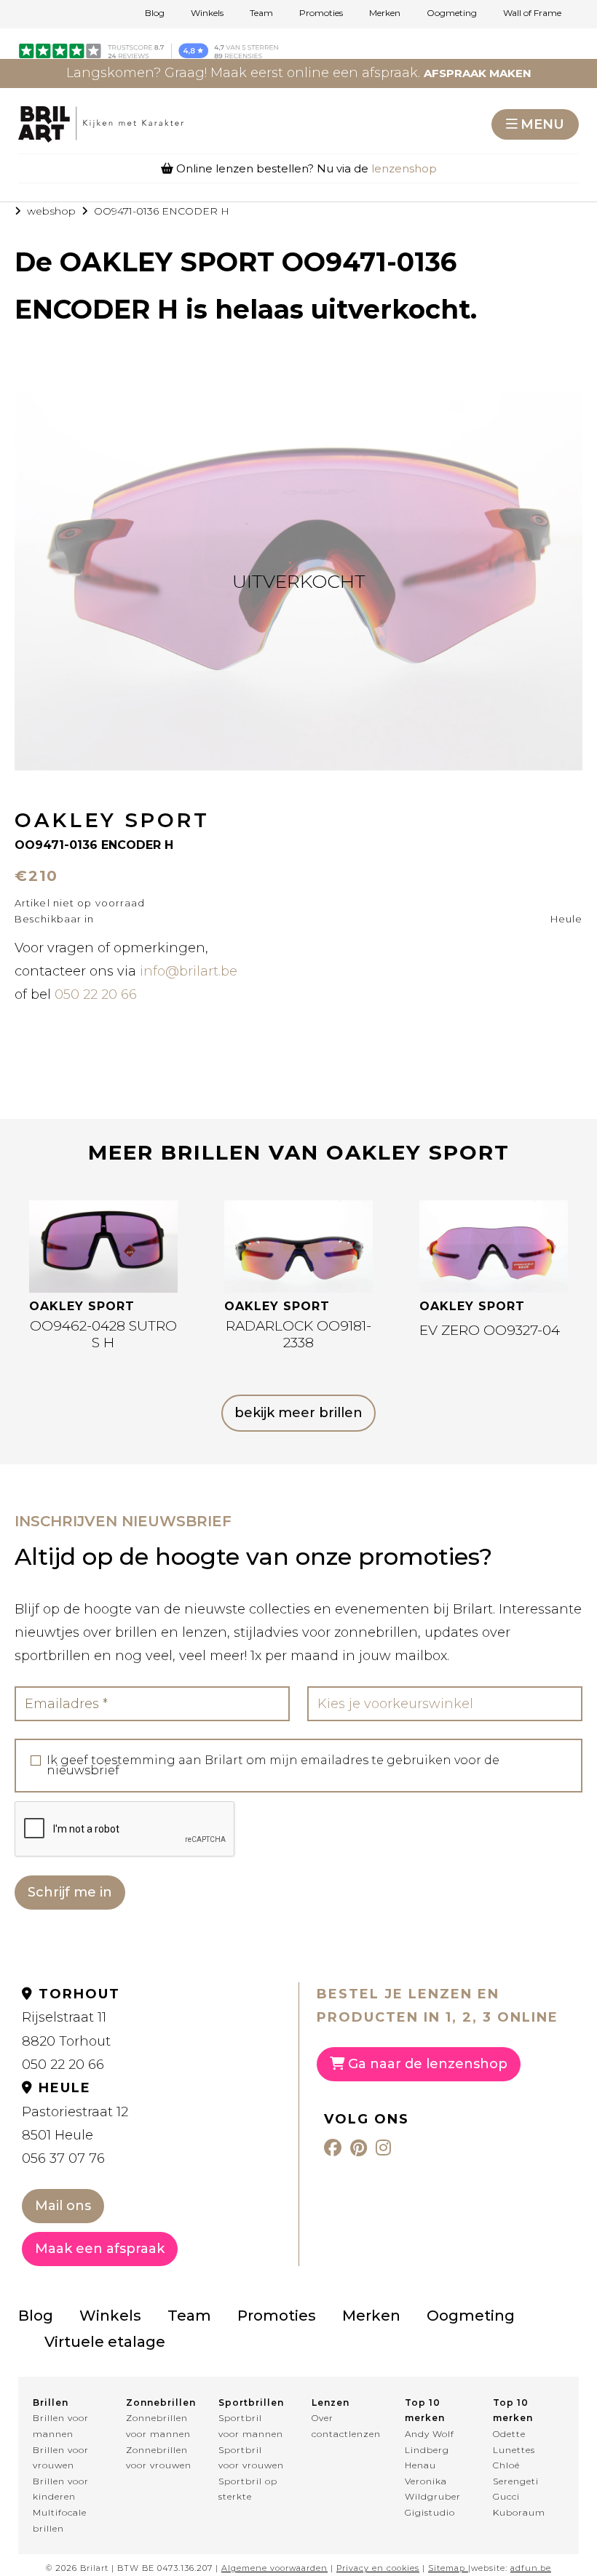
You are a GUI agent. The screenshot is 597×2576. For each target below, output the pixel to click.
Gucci (506, 2496)
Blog (155, 13)
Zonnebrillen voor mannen (158, 2426)
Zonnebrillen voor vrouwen (159, 2458)
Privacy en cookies (378, 2568)
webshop (51, 211)
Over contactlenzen (345, 2426)
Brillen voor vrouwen (61, 2458)
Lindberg (427, 2450)
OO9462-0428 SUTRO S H (103, 1334)
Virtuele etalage (105, 2342)
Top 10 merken (425, 2410)
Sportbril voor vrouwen (251, 2458)
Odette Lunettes (514, 2442)
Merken (385, 13)
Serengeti (516, 2481)
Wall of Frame (532, 13)
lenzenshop (404, 168)
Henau (420, 2465)
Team (261, 13)
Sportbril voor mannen (251, 2426)
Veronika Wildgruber (433, 2489)
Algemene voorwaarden (274, 2568)
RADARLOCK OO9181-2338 (298, 1334)
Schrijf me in (70, 1892)
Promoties (321, 13)
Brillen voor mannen (61, 2426)
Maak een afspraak (100, 2249)
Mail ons (63, 2206)
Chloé (506, 2465)
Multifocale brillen (60, 2520)
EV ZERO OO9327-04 (490, 1330)
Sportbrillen (251, 2402)
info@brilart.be (189, 971)
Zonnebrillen (159, 2402)
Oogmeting (452, 13)
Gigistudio (430, 2512)
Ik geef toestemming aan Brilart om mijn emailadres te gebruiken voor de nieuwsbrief (273, 1766)
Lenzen (331, 2402)
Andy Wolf (430, 2434)
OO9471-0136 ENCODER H (162, 211)
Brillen (51, 2402)
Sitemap (447, 2568)
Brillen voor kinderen (61, 2489)
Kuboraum (519, 2512)
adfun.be (531, 2568)
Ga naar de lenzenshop (426, 2064)
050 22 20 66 (96, 994)
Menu (542, 124)
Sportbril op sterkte (248, 2489)
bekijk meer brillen (298, 1413)
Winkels (207, 13)
